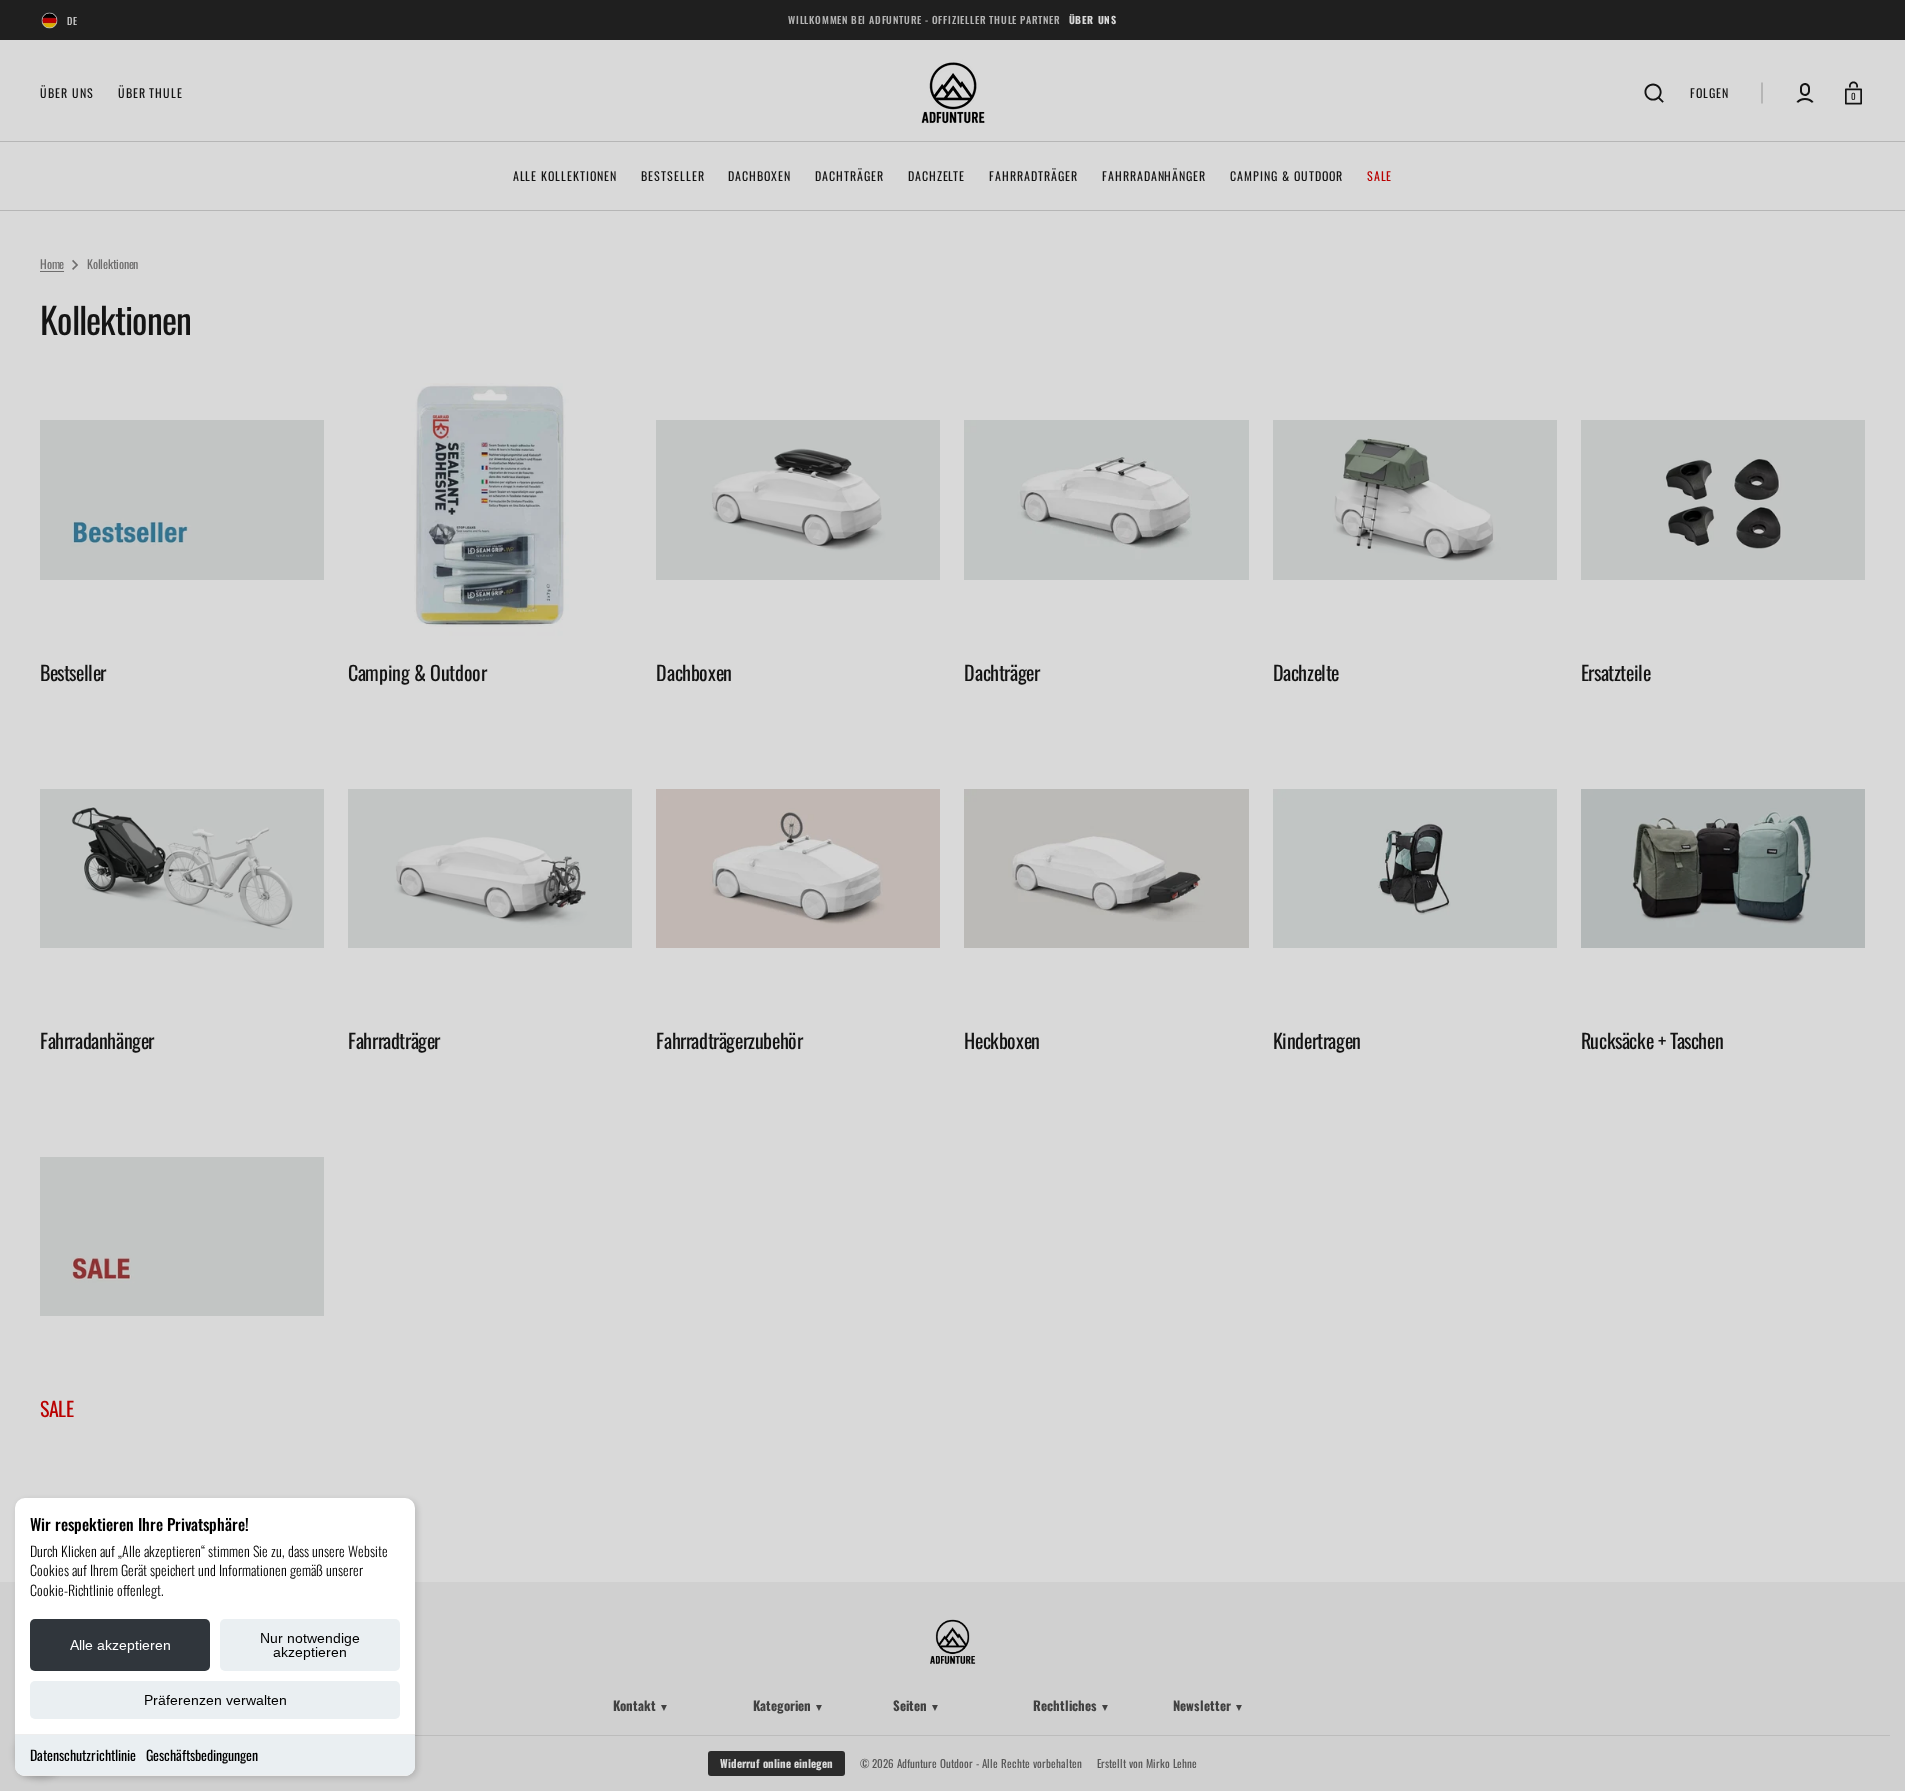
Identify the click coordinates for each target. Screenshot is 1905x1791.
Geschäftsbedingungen (202, 1754)
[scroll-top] (1862, 1748)
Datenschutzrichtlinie (83, 1754)
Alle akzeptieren (120, 1645)
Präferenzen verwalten (215, 1700)
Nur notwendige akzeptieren (310, 1645)
